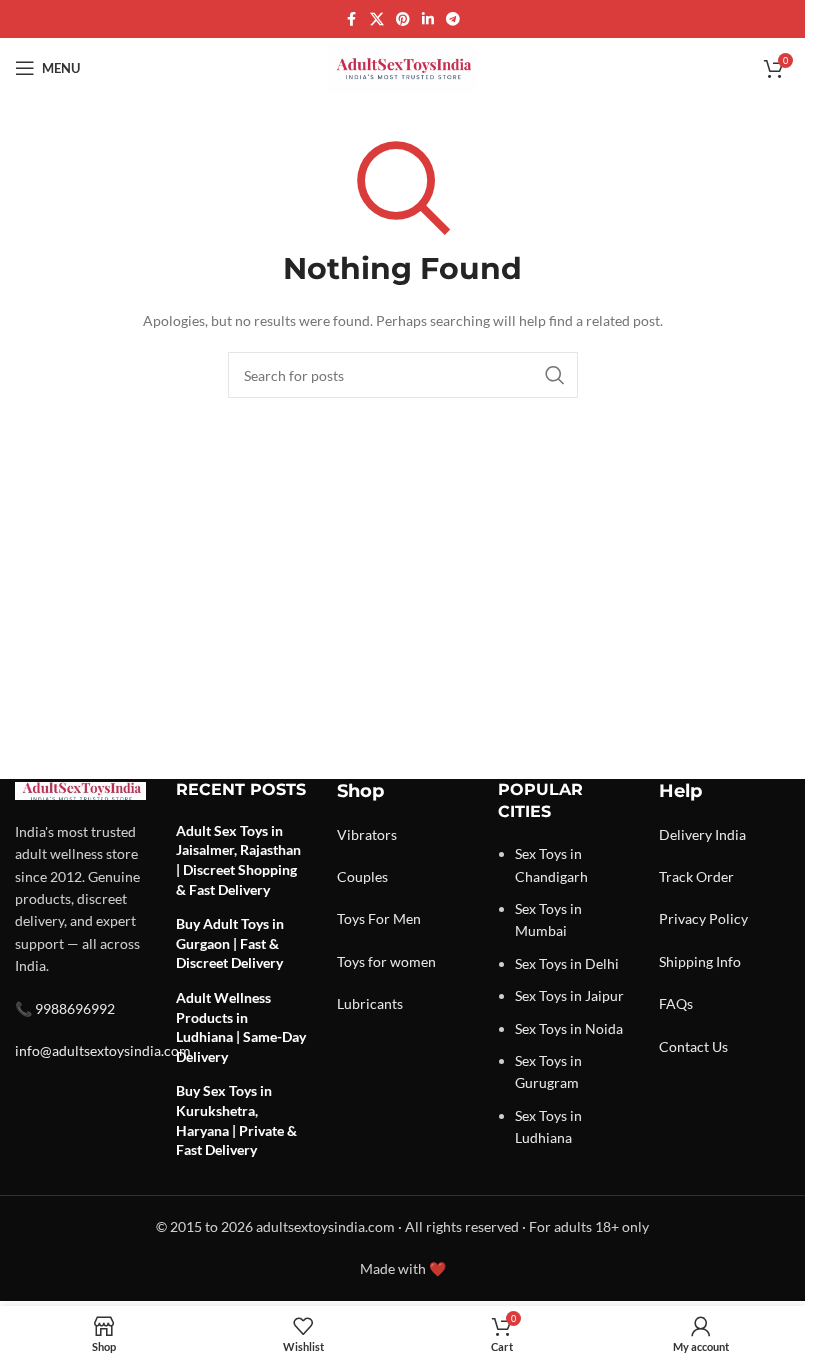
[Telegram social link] (453, 19)
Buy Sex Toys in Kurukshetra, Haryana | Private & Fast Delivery (236, 1120)
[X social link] (377, 19)
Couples (362, 876)
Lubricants (370, 1003)
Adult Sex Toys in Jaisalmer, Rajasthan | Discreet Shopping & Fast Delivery (238, 860)
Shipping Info (700, 961)
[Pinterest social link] (403, 19)
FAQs (676, 1003)
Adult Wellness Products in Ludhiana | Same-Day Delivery (241, 1027)
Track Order (696, 876)
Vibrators (367, 834)
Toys (351, 918)
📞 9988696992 (65, 1008)
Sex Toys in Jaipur (569, 995)
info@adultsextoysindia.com (103, 1050)
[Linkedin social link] (428, 19)
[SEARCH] (555, 375)
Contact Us (693, 1046)
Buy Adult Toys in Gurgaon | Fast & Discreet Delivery (230, 943)
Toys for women (386, 961)
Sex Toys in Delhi (567, 963)
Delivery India (702, 834)
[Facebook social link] (352, 19)
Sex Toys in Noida (569, 1028)
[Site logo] (403, 66)
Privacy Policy (703, 918)
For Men (394, 918)
